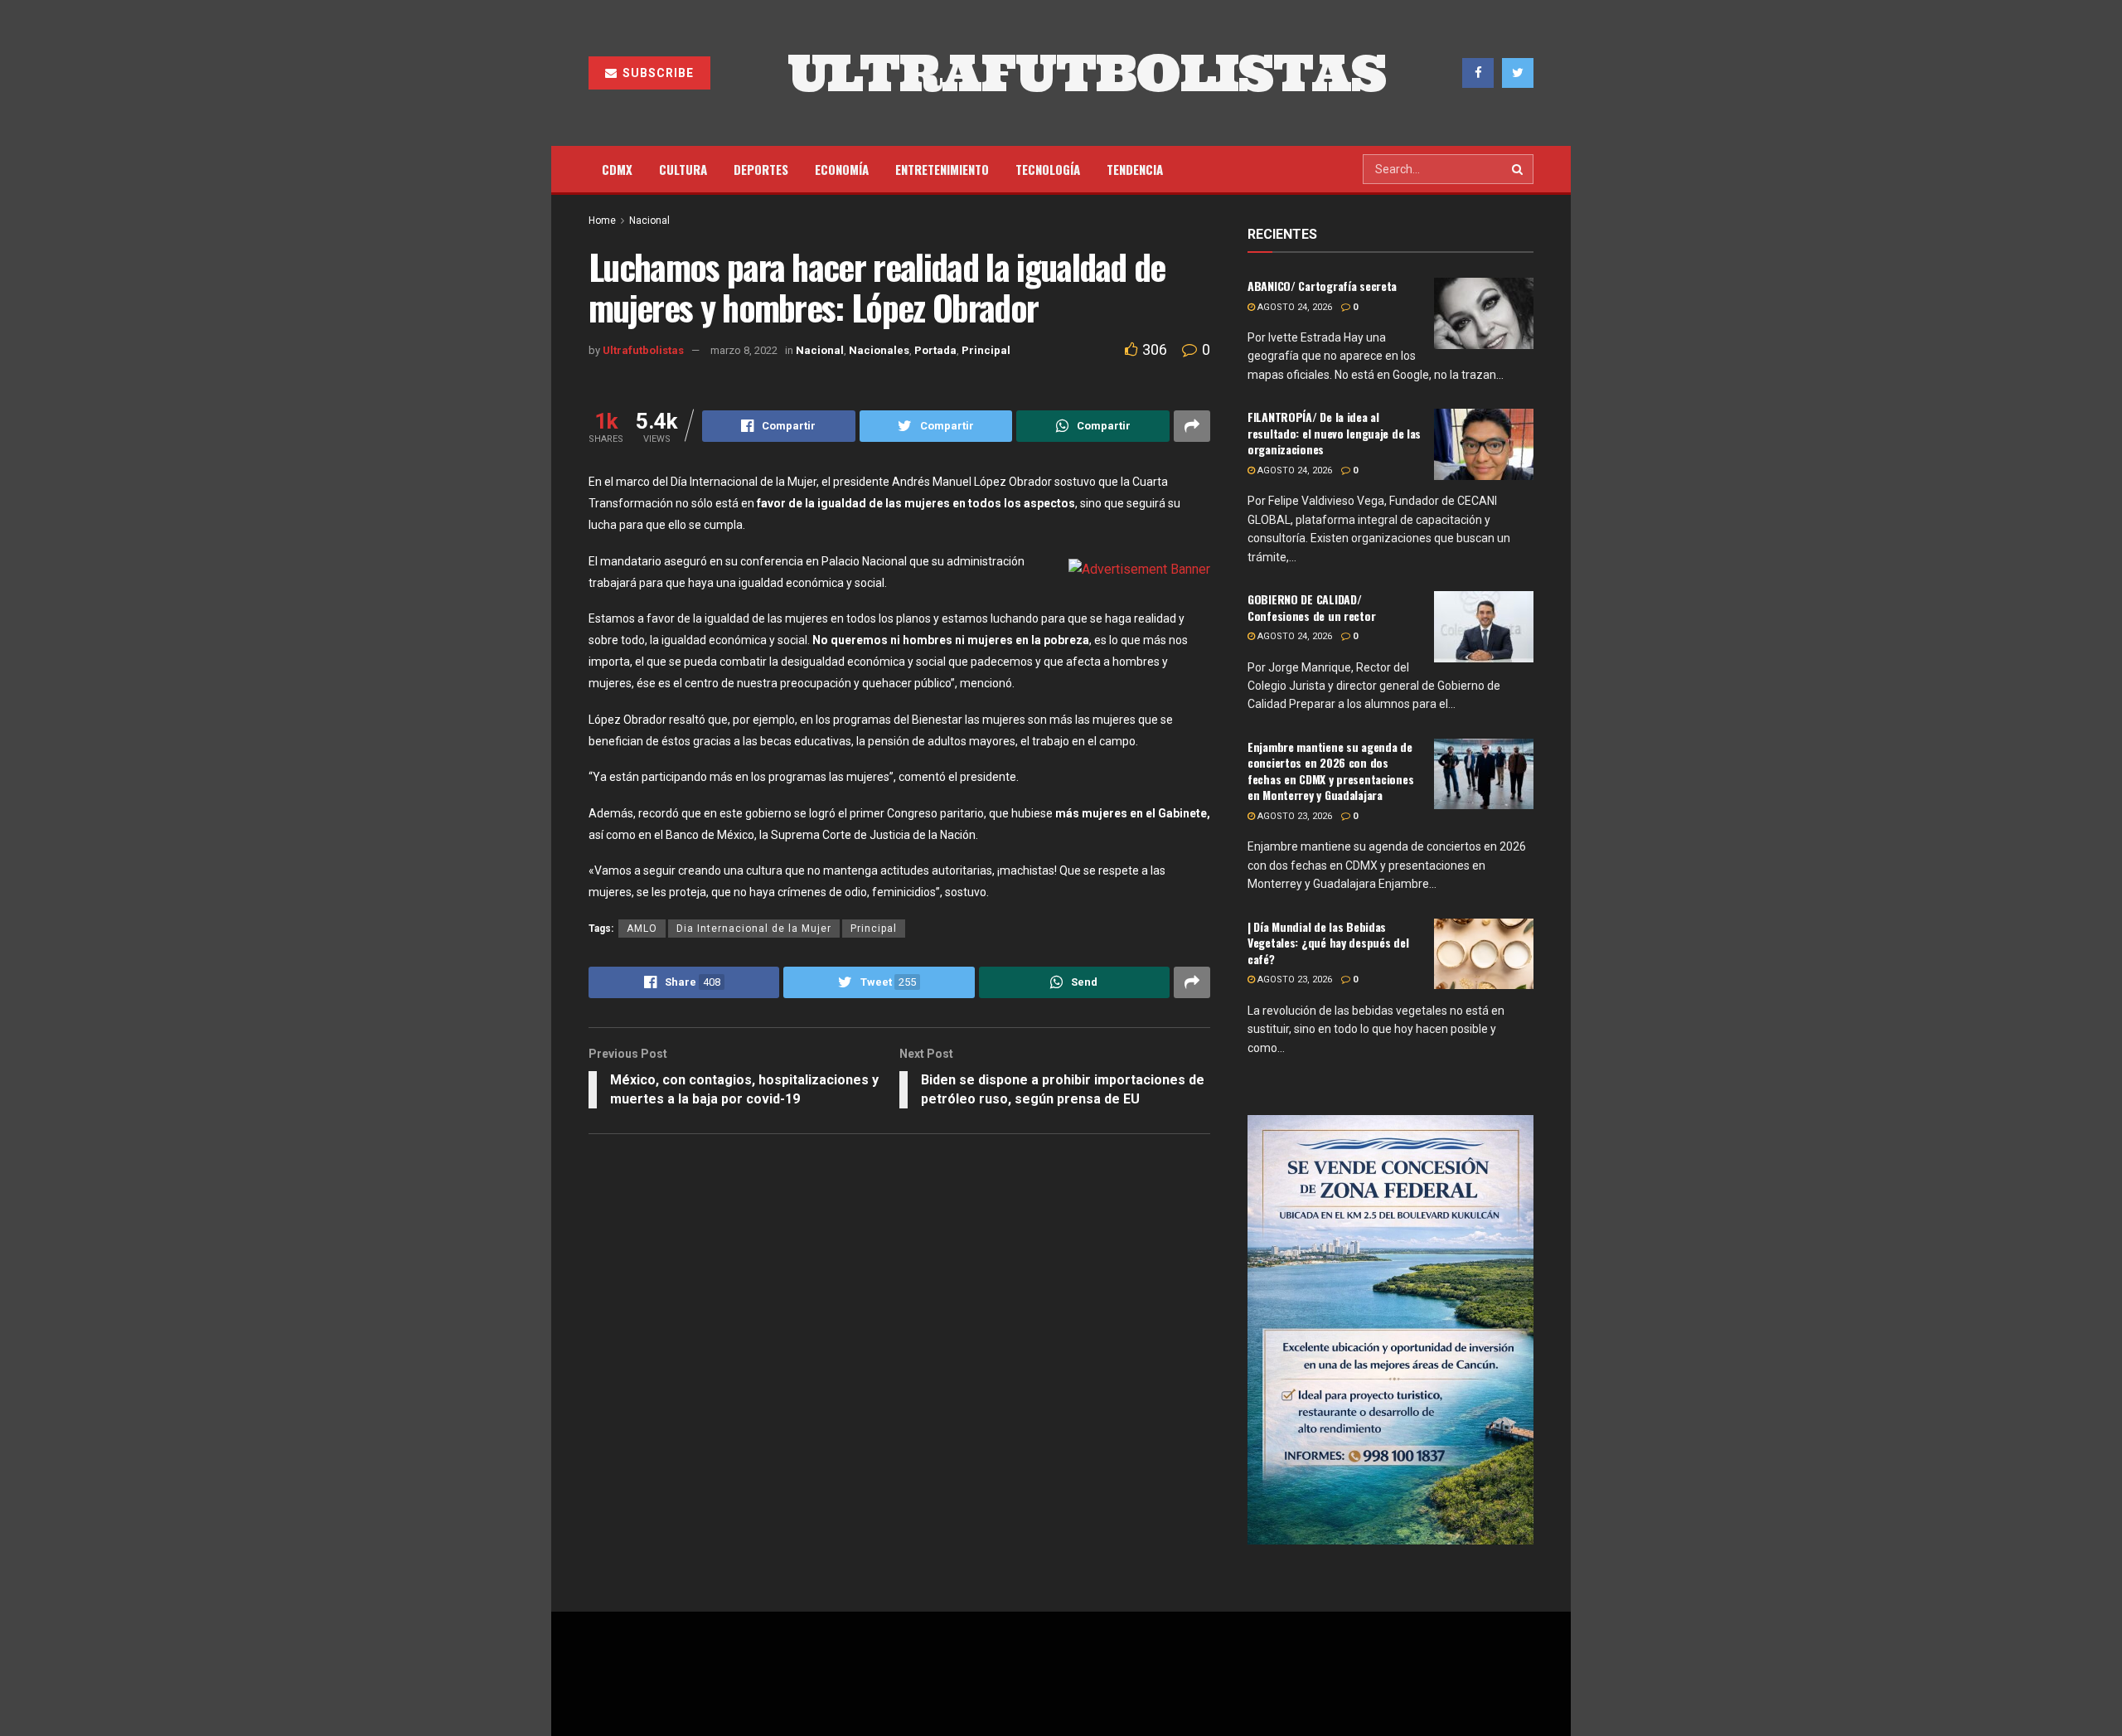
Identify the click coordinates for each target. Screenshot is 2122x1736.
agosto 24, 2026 (1294, 307)
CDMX (617, 169)
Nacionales (879, 350)
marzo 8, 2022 (744, 350)
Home (602, 221)
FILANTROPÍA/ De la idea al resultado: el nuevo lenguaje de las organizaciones (1334, 433)
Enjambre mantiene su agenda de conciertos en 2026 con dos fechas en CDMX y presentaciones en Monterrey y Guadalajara (1330, 771)
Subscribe (656, 73)
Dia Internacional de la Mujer (754, 929)
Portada (935, 350)
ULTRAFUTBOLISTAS (1087, 73)
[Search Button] (1519, 169)
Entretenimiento (942, 169)
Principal (986, 350)
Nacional (649, 221)
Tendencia (1135, 169)
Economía (842, 169)
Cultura (683, 169)
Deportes (761, 169)
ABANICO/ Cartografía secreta (1322, 286)
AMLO (642, 929)
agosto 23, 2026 (1294, 816)
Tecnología (1048, 169)
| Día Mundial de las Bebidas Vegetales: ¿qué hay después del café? (1328, 943)
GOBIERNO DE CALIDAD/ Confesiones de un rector (1311, 607)
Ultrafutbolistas (643, 350)
